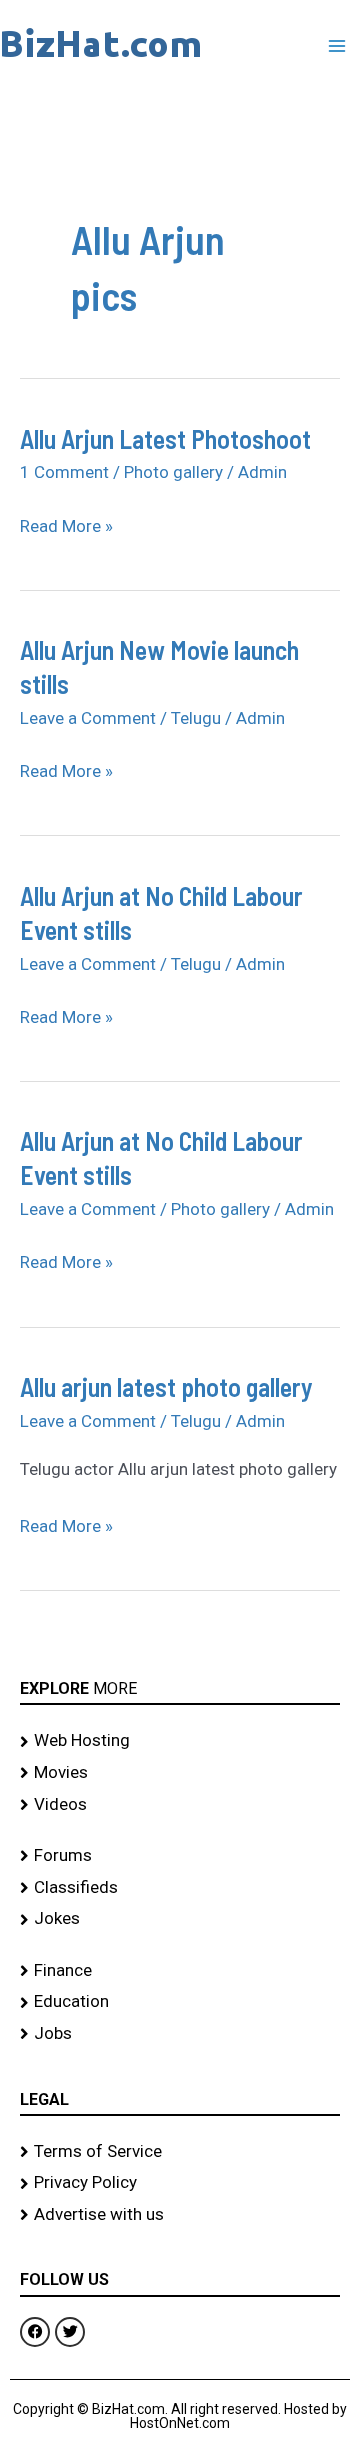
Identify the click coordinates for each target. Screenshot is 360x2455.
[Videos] (180, 1805)
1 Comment (64, 472)
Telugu (196, 718)
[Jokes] (180, 1919)
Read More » (66, 526)
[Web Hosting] (180, 1741)
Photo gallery (173, 472)
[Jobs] (180, 2034)
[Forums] (180, 1856)
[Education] (180, 2002)
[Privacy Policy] (180, 2183)
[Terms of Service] (180, 2152)
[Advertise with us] (180, 2215)
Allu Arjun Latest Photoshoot (165, 438)
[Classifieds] (180, 1888)
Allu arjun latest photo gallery (166, 1386)
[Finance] (180, 1971)
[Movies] (180, 1773)
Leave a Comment (88, 718)
